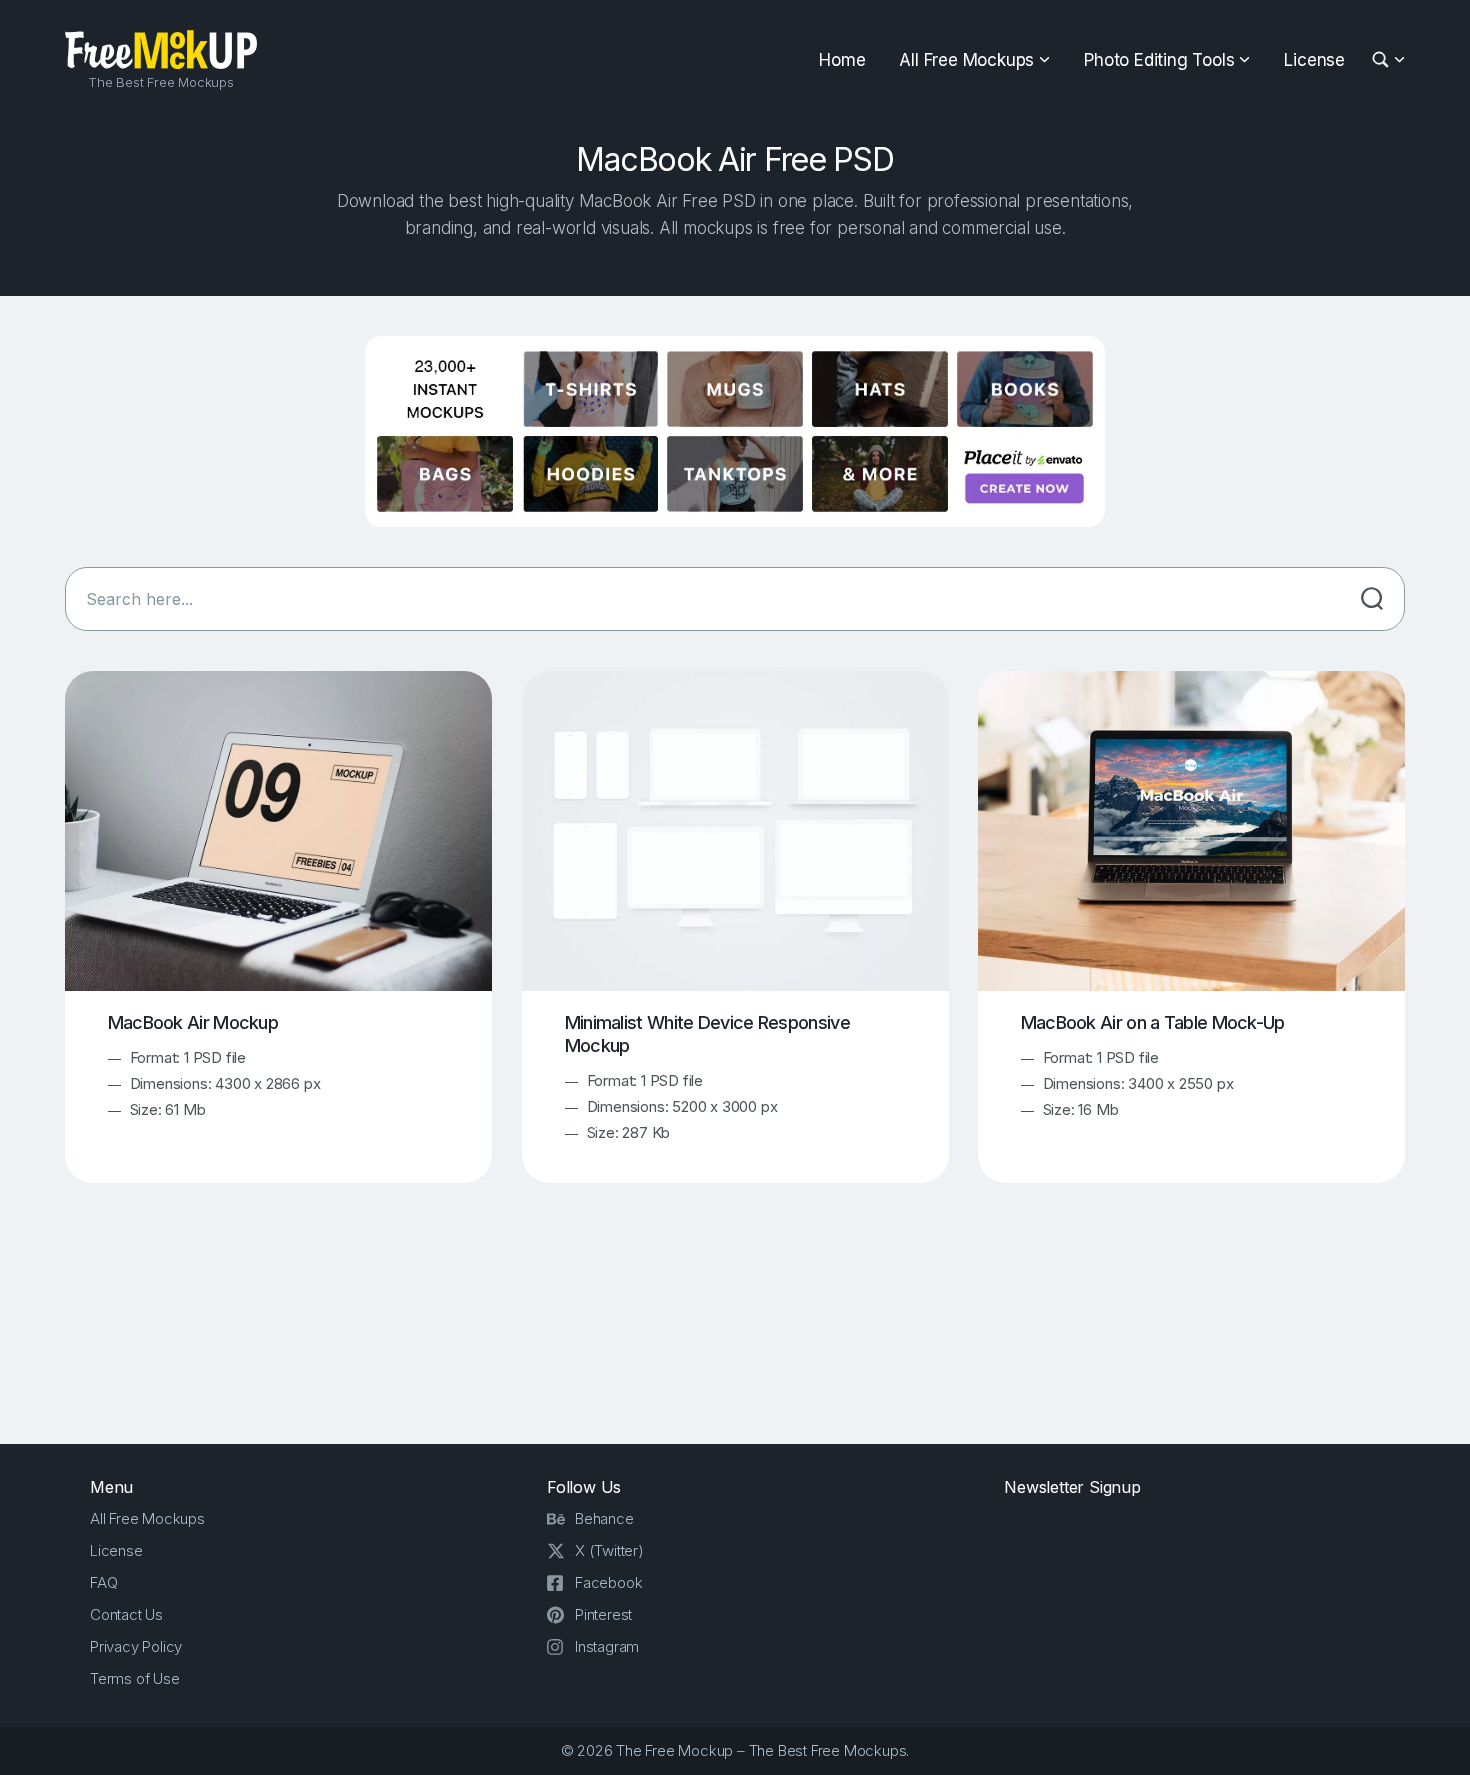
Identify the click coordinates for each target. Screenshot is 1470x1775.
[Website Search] (1383, 60)
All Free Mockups (966, 60)
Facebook (608, 1582)
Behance (604, 1518)
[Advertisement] (735, 1331)
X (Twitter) (609, 1550)
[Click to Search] (1372, 599)
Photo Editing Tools (1159, 60)
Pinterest (603, 1614)
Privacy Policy (136, 1646)
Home (842, 60)
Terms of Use (135, 1678)
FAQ (103, 1582)
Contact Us (126, 1614)
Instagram (607, 1646)
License (1314, 60)
